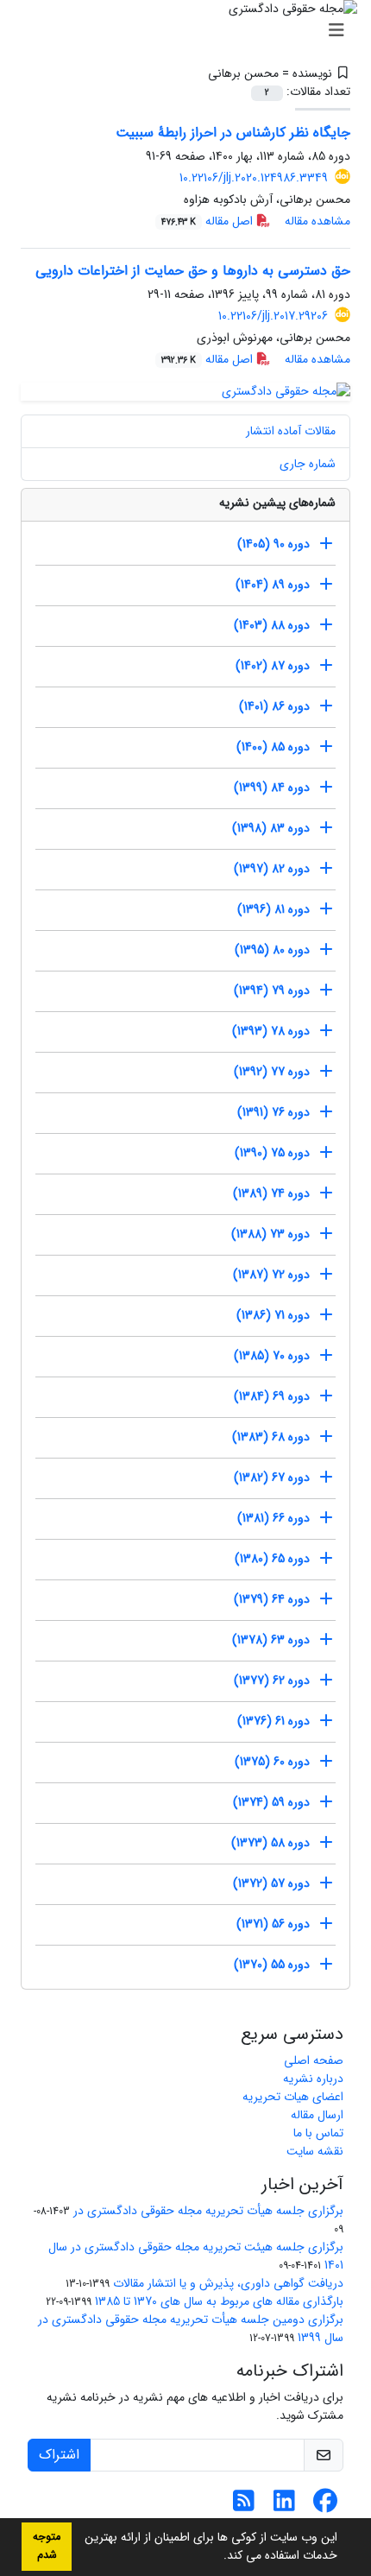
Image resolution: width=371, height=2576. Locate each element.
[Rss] (244, 2506)
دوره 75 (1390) (272, 1153)
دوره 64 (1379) (272, 1599)
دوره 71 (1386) (273, 1315)
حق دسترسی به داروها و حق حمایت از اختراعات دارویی (193, 271)
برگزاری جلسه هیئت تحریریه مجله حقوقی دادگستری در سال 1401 (196, 2256)
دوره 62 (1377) (272, 1680)
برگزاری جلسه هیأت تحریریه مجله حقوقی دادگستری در (208, 2211)
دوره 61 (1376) (274, 1721)
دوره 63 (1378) (271, 1640)
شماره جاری (308, 464)
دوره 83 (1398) (271, 828)
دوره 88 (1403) (272, 625)
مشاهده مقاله (318, 221)
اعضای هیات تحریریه (293, 2097)
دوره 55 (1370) (272, 1965)
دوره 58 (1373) (270, 1843)
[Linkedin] (284, 2506)
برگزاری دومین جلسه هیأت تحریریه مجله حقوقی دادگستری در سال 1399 (191, 2329)
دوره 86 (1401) (274, 706)
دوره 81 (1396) (274, 909)
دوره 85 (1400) (273, 747)
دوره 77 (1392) (272, 1072)
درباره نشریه (313, 2079)
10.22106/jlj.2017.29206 (273, 316)
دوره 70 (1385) (272, 1356)
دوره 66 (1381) (274, 1518)
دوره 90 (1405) (274, 544)
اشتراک (59, 2455)
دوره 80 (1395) (272, 950)
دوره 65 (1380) (272, 1559)
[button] (217, 2557)
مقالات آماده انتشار (291, 431)
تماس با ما (318, 2133)
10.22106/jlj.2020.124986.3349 (254, 178)
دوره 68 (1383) (271, 1437)
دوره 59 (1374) (271, 1802)
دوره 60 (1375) (272, 1762)
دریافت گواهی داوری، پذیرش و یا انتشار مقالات (228, 2283)
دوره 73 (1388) (270, 1234)
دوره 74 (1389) (271, 1193)
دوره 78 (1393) (271, 1031)
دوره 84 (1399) (272, 788)
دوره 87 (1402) (273, 666)
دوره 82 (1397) (272, 869)
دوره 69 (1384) (272, 1396)
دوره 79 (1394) (272, 991)
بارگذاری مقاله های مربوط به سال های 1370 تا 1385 (219, 2301)
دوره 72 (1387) (271, 1275)
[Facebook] (325, 2506)
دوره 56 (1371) (273, 1924)
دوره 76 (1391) (274, 1112)
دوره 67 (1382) (272, 1478)
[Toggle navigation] (191, 31)
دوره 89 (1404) (273, 585)
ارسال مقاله (317, 2115)
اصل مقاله (209, 221)
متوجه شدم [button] (47, 2546)
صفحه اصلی (314, 2060)
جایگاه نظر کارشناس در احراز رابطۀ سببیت (233, 133)
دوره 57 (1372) (271, 1883)
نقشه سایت (315, 2151)
